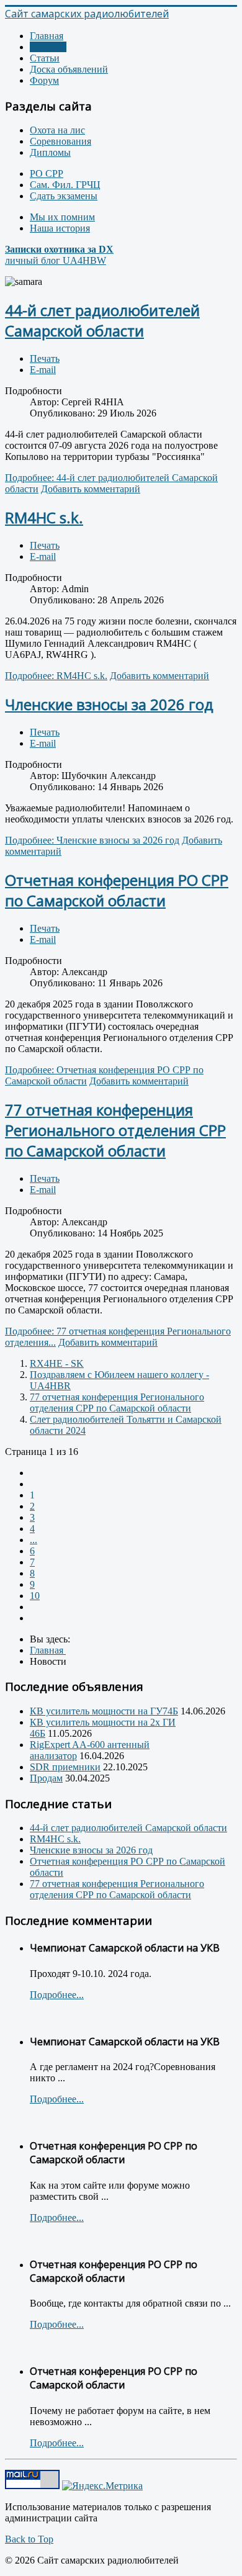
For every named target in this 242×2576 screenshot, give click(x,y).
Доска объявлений (69, 69)
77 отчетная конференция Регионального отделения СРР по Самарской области (115, 1130)
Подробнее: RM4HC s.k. (56, 676)
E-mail (43, 370)
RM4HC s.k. (44, 517)
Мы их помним (62, 217)
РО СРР (47, 173)
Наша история (60, 228)
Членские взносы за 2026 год (109, 704)
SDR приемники (65, 1767)
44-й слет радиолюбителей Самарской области (102, 320)
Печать (45, 358)
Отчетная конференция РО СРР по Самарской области (117, 890)
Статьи (45, 58)
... (34, 1540)
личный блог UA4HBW (59, 255)
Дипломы (50, 152)
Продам (46, 1778)
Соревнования (60, 141)
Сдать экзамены (64, 196)
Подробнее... (57, 1995)
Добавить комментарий (91, 489)
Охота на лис (57, 130)
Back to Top (29, 2539)
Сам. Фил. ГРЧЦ (65, 185)
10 (35, 1596)
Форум (44, 80)
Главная (47, 36)
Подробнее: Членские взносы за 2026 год (92, 840)
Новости (48, 47)
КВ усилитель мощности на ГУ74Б (104, 1711)
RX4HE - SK (57, 1363)
